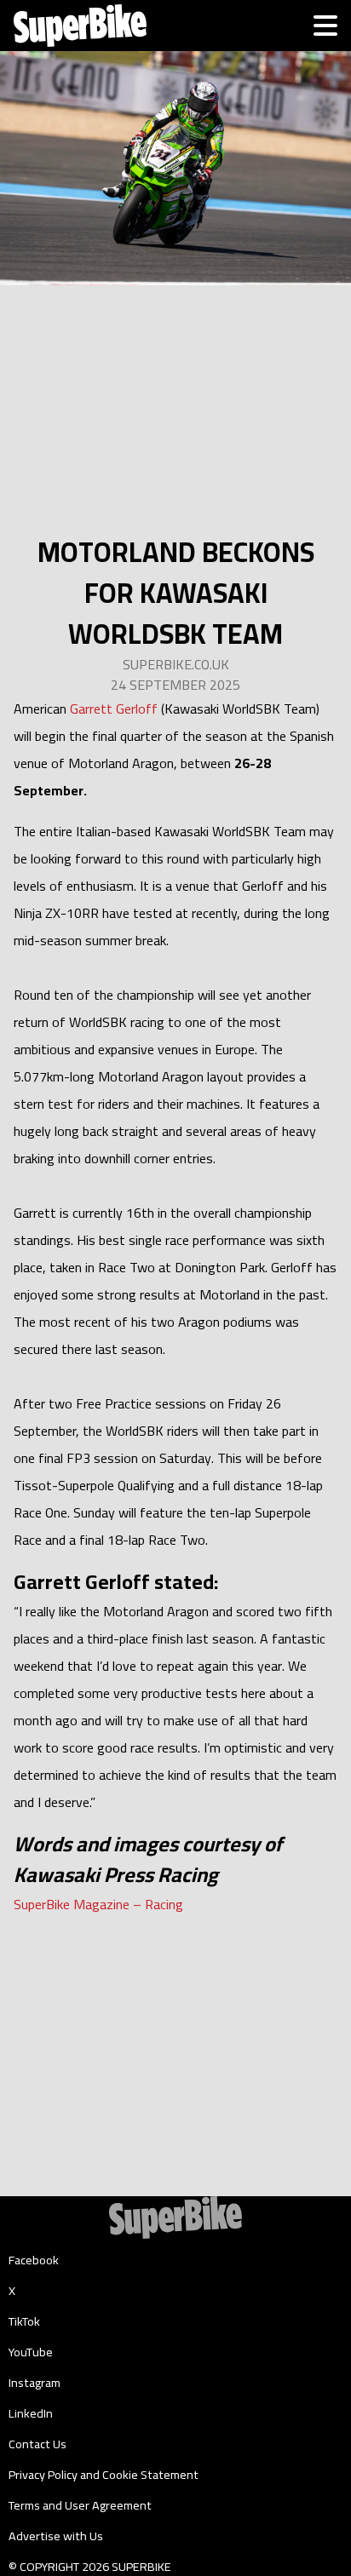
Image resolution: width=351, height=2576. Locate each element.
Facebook (34, 2260)
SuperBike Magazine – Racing (98, 1904)
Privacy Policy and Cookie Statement (104, 2475)
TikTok (24, 2321)
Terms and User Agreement (80, 2505)
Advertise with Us (56, 2536)
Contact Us (37, 2444)
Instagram (35, 2383)
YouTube (31, 2352)
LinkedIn (31, 2413)
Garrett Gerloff (114, 709)
